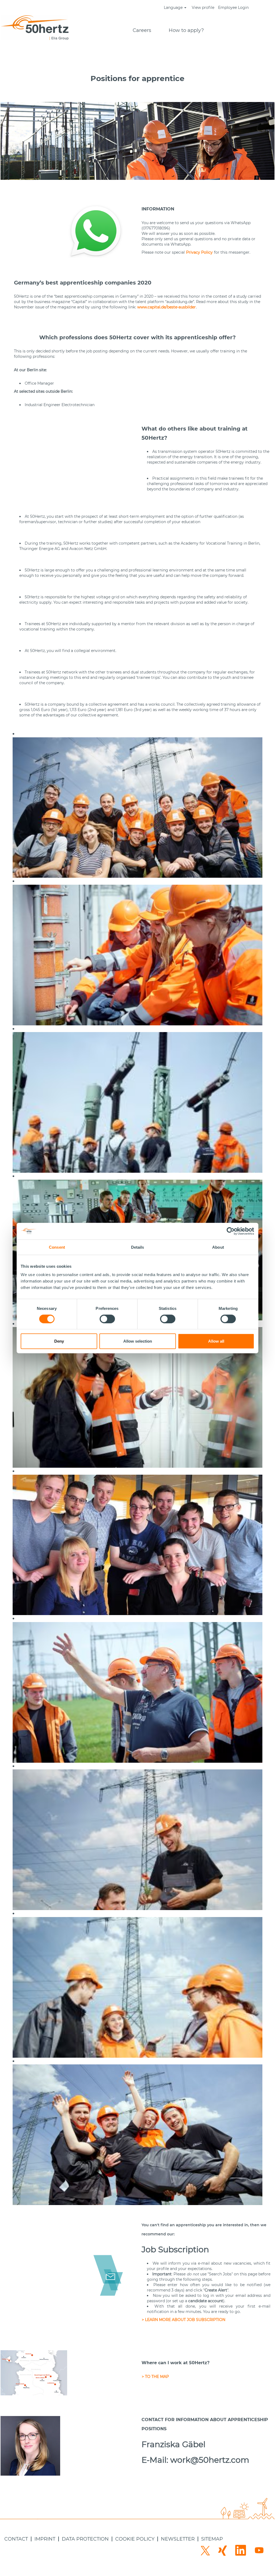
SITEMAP (212, 2539)
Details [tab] (138, 1247)
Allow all (216, 1341)
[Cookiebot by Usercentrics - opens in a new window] (231, 1231)
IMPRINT (45, 2539)
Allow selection (138, 1341)
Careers (142, 30)
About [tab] (218, 1247)
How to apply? (186, 30)
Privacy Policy (199, 252)
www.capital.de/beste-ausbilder (167, 307)
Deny (59, 1341)
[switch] (107, 1319)
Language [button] (174, 8)
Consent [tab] (57, 1247)
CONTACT (16, 2539)
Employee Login (233, 8)
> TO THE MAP (155, 2377)
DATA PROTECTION (85, 2539)
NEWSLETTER (178, 2539)
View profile (203, 8)
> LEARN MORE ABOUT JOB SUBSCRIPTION (184, 2320)
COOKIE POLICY (135, 2539)
